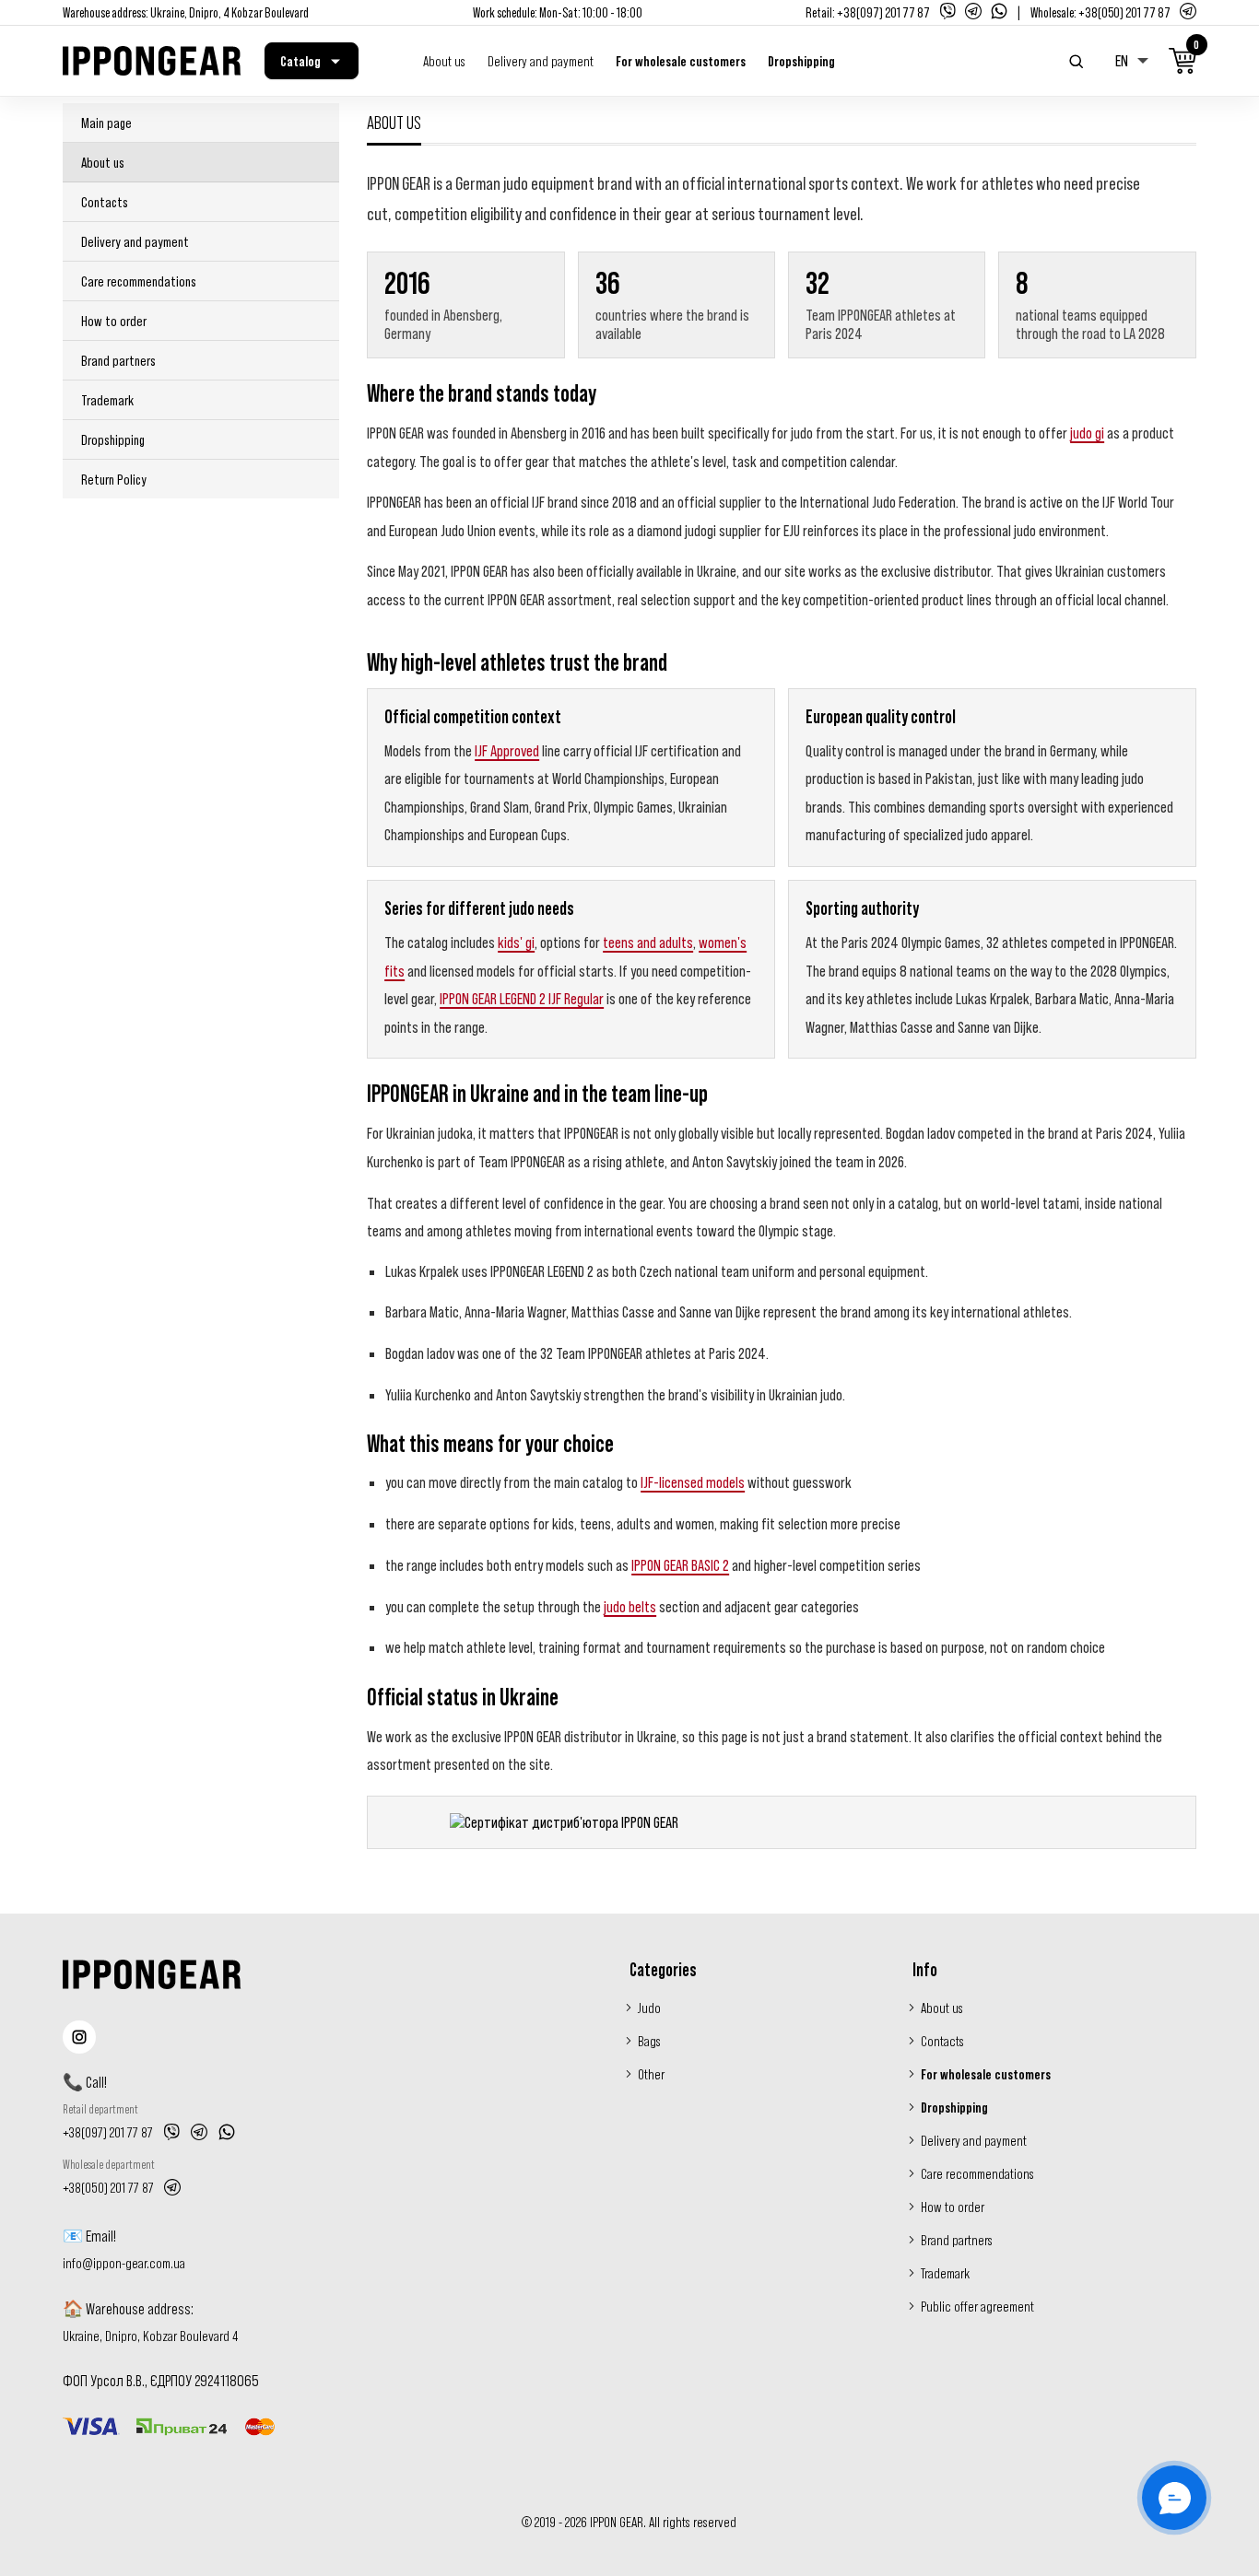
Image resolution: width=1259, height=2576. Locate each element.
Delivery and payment (541, 61)
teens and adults (648, 943)
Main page (106, 123)
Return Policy (114, 479)
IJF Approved (507, 751)
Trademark (107, 400)
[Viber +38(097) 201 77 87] (171, 2132)
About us (444, 61)
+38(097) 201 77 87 (883, 12)
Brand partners (118, 360)
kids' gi (516, 943)
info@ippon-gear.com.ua (124, 2263)
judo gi (1087, 433)
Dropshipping (801, 61)
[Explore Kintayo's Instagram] (79, 2037)
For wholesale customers (681, 61)
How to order (114, 321)
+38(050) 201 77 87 (1124, 12)
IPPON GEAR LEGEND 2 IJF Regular (522, 999)
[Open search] (1077, 61)
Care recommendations (139, 281)
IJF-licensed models (693, 1482)
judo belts (630, 1607)
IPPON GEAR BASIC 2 (680, 1565)
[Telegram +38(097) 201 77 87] (199, 2132)
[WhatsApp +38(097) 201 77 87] (227, 2132)
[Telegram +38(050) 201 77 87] (172, 2187)
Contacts (105, 202)
